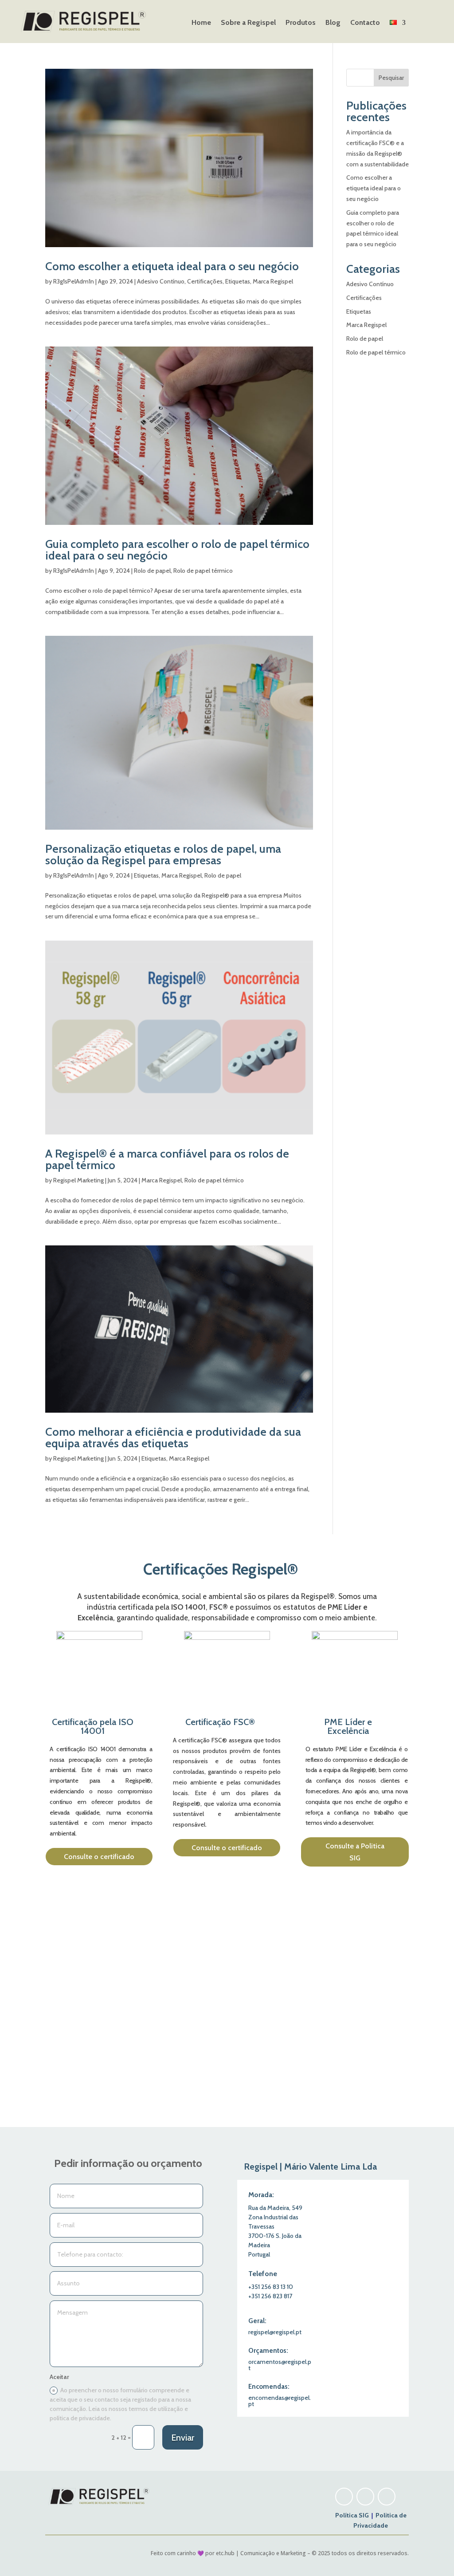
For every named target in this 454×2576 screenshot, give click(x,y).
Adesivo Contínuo (161, 281)
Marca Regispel (273, 281)
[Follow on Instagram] (344, 2497)
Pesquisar (391, 78)
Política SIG (353, 2515)
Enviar (183, 2438)
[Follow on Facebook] (365, 2497)
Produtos (301, 23)
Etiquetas (238, 281)
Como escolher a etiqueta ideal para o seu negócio (172, 266)
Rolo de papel (152, 571)
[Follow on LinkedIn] (387, 2497)
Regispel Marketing (78, 1180)
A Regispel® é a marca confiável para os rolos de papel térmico (167, 1159)
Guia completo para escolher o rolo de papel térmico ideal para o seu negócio (177, 550)
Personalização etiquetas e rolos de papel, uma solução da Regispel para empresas (163, 855)
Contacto (365, 23)
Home (201, 23)
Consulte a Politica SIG (355, 1852)
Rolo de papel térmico (203, 571)
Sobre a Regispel (248, 23)
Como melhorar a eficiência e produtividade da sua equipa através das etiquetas (173, 1438)
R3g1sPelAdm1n (74, 281)
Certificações (205, 281)
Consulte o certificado (99, 1857)
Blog (333, 23)
